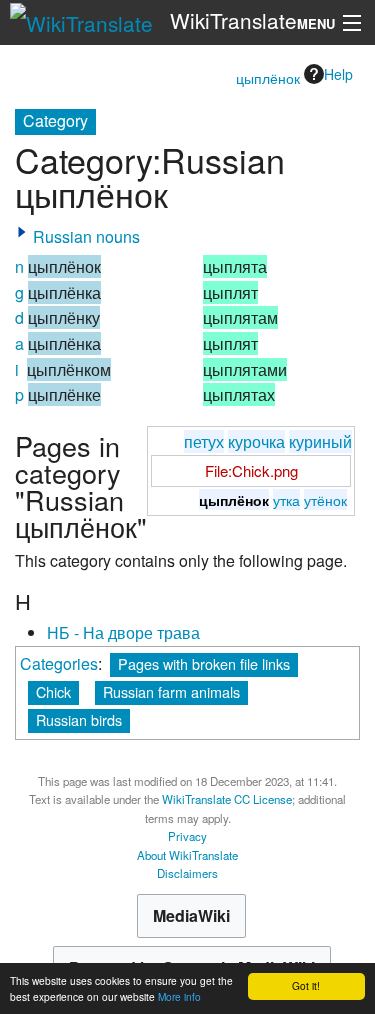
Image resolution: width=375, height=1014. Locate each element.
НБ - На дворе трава (123, 632)
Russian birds (79, 719)
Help (338, 74)
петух (204, 441)
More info (179, 996)
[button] (22, 232)
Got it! (306, 985)
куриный (320, 441)
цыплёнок (268, 78)
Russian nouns (86, 236)
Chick (53, 691)
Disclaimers (187, 873)
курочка (256, 441)
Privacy (187, 836)
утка (286, 499)
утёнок (325, 499)
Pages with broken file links (204, 663)
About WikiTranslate (187, 855)
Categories (59, 663)
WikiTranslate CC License (227, 799)
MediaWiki (191, 915)
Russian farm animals (171, 691)
